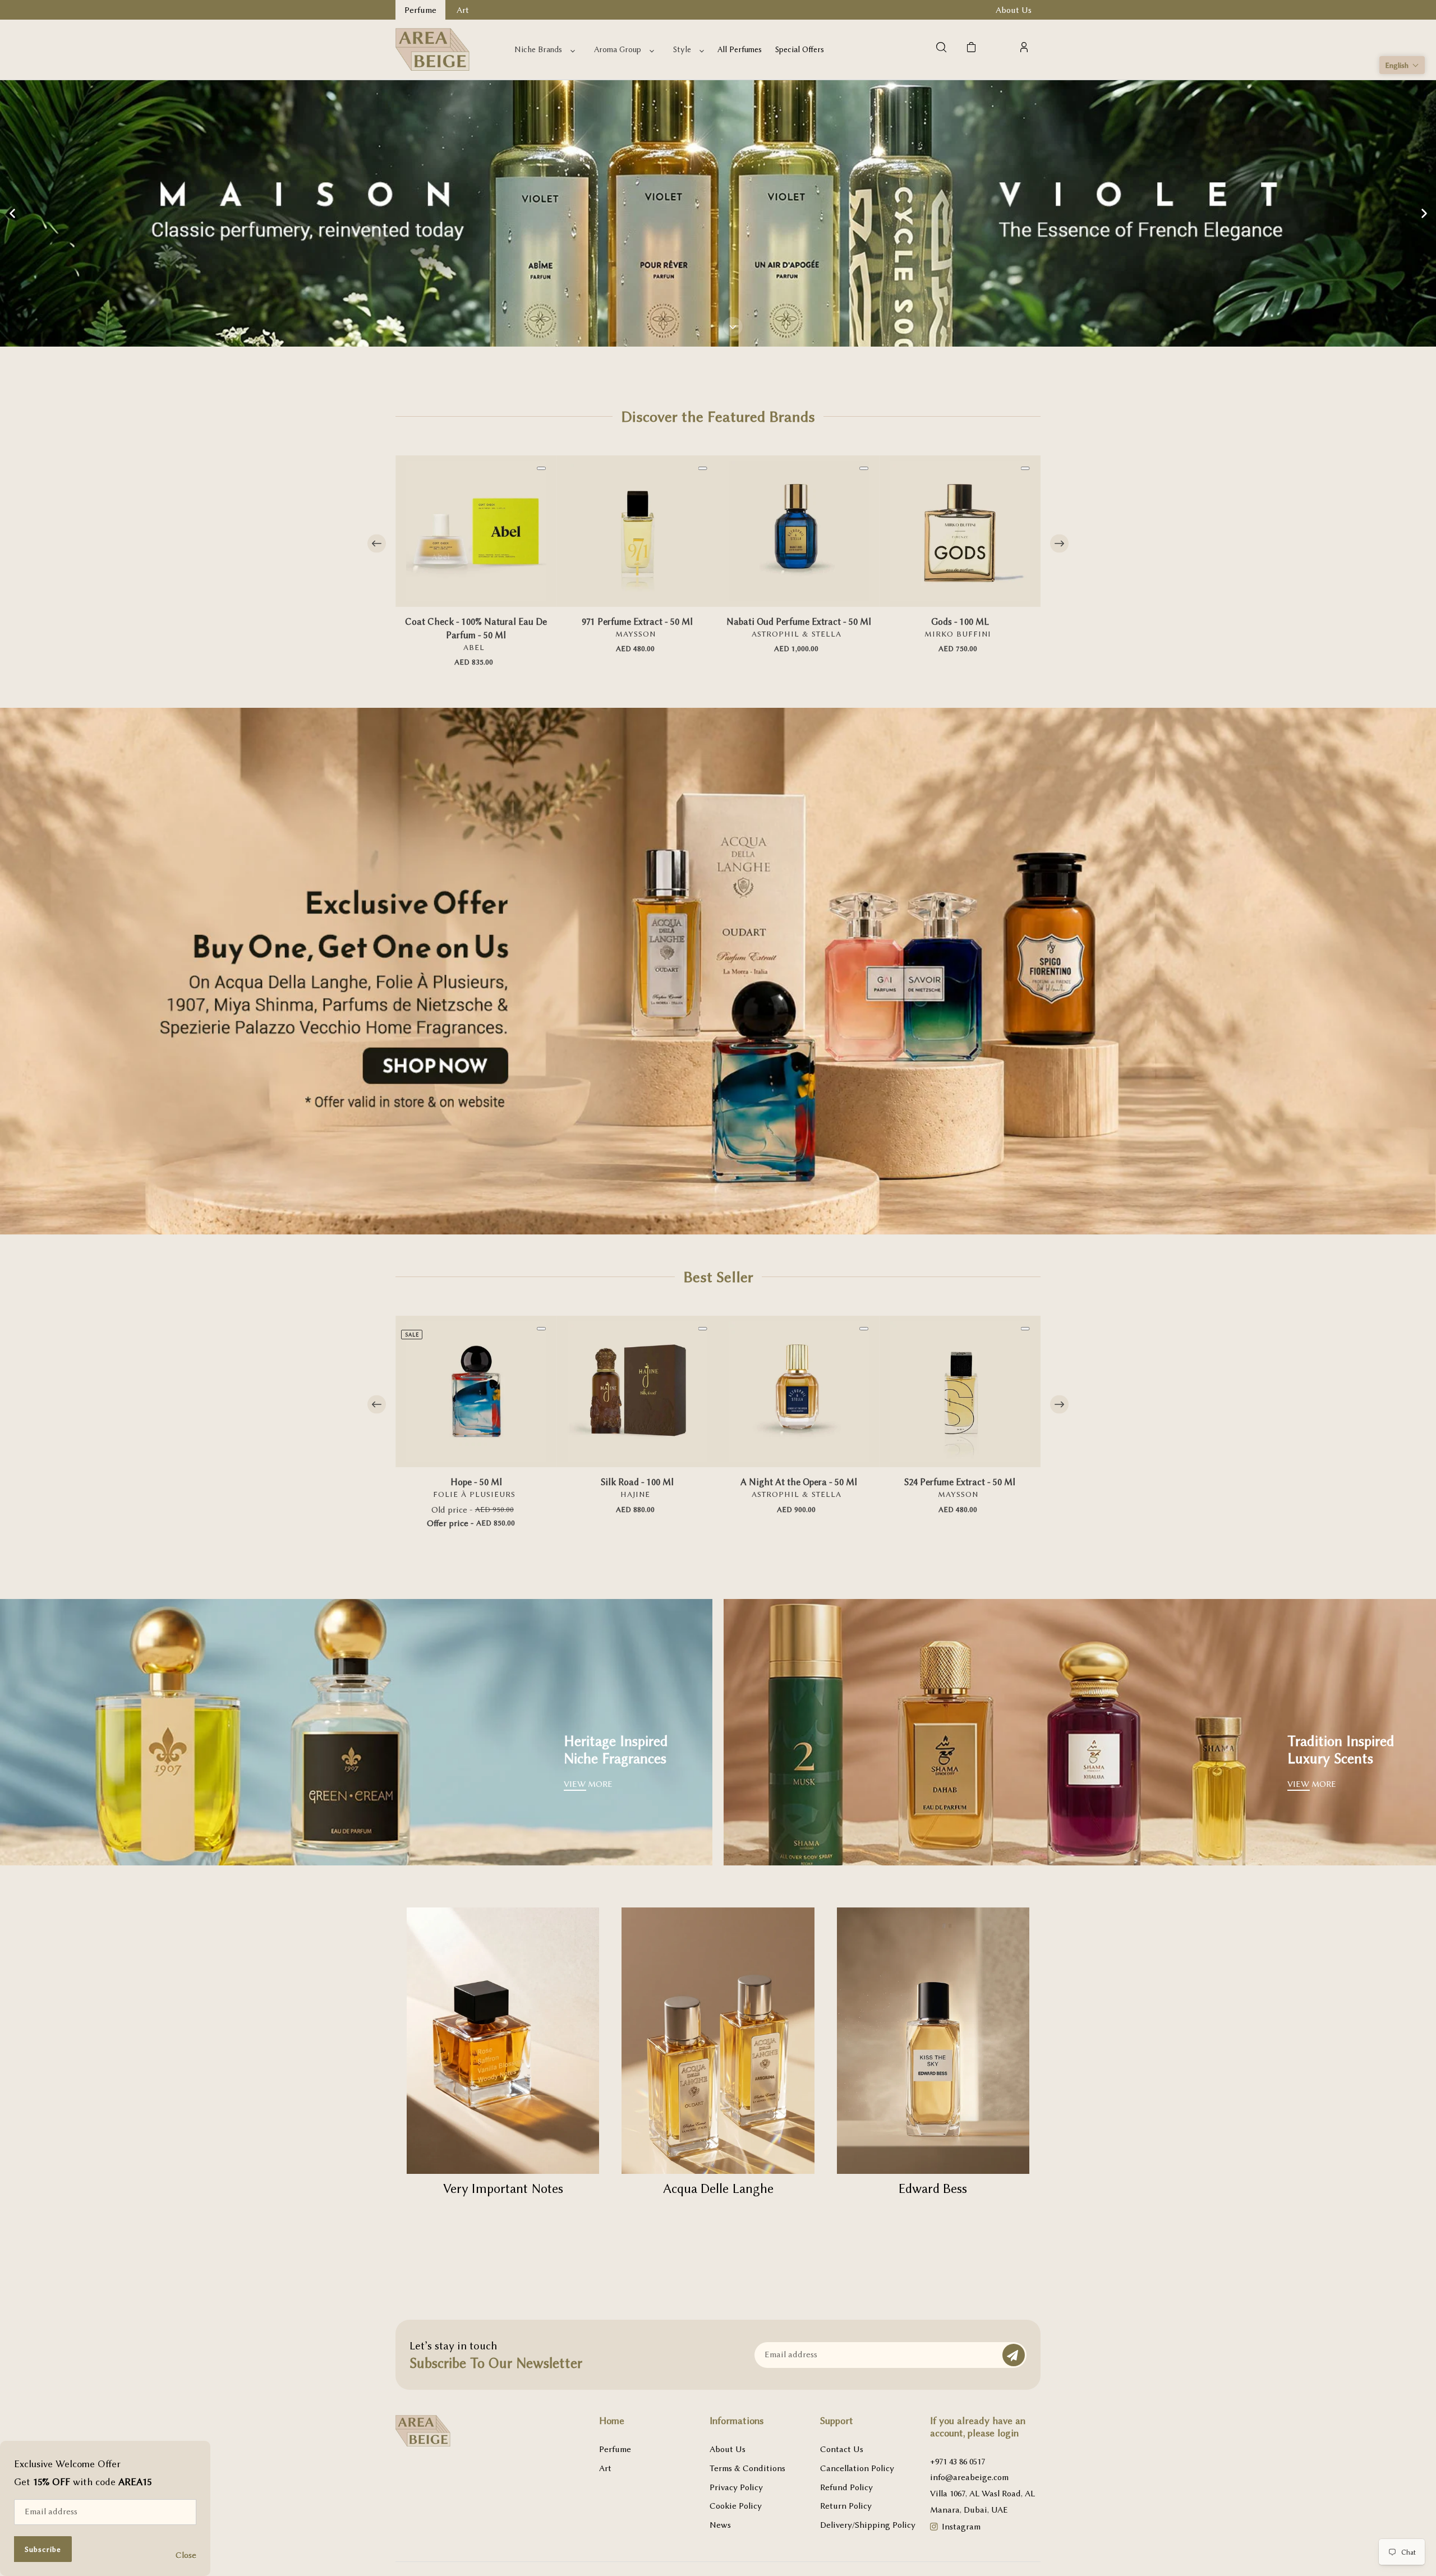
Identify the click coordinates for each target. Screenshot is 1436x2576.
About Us (728, 2449)
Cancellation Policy (857, 2468)
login (1008, 2433)
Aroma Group (618, 50)
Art (605, 2468)
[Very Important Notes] (503, 2041)
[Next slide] (1424, 213)
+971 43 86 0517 (958, 2462)
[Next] (1059, 544)
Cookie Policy (736, 2506)
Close (186, 2555)
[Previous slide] (12, 213)
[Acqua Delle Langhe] (718, 2041)
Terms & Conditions (747, 2468)
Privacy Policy (736, 2487)
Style (682, 50)
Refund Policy (846, 2487)
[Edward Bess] (933, 2041)
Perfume (615, 2449)
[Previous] (377, 544)
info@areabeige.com (969, 2477)
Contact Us (842, 2449)
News (720, 2525)
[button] (1402, 65)
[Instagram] (934, 2528)
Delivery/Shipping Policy (868, 2525)
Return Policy (846, 2506)
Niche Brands (538, 50)
